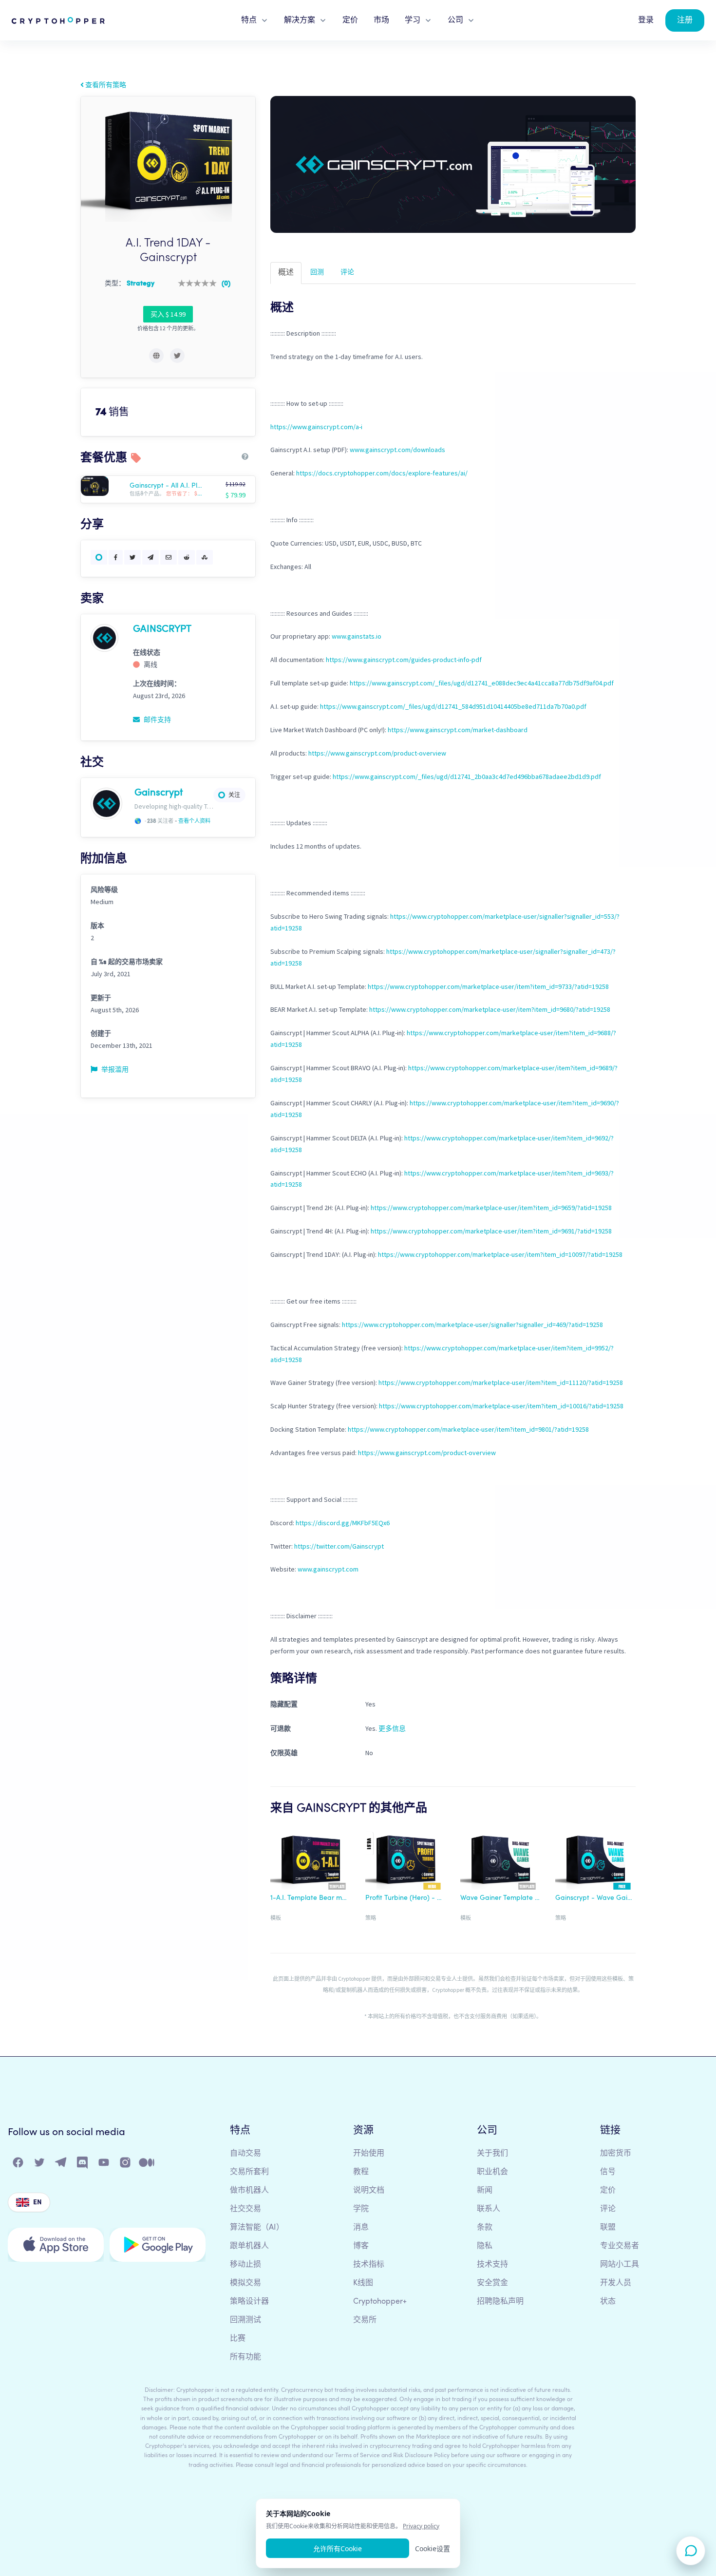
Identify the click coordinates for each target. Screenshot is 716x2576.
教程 (361, 2172)
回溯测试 (245, 2320)
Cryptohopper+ (380, 2302)
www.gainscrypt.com (328, 1569)
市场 (381, 20)
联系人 (489, 2209)
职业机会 (492, 2172)
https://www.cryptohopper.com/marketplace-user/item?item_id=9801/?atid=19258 (468, 1429)
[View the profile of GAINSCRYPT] (104, 637)
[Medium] (147, 2165)
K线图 (363, 2283)
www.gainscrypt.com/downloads (397, 450)
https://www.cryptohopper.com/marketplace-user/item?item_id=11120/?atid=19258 (501, 1383)
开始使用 (369, 2154)
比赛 (238, 2339)
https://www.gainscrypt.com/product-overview (377, 753)
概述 (286, 273)
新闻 (485, 2191)
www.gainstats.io (357, 636)
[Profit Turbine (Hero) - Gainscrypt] (405, 1860)
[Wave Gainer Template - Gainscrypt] (500, 1860)
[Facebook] (19, 2165)
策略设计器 (249, 2302)
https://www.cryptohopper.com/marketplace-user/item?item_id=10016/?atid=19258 (501, 1406)
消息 (361, 2228)
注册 (685, 20)
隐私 (485, 2246)
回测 (317, 272)
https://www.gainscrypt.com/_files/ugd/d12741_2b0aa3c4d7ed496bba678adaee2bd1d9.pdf (467, 777)
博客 (361, 2246)
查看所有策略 (105, 85)
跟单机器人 (249, 2246)
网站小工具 (620, 2265)
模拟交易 (245, 2283)
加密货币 (616, 2154)
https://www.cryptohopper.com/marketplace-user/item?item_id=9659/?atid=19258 (491, 1208)
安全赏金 (492, 2283)
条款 (485, 2228)
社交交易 (245, 2209)
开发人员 (616, 2283)
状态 (608, 2302)
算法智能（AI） (257, 2228)
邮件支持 (157, 720)
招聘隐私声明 (500, 2302)
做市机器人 (249, 2191)
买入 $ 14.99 (168, 314)
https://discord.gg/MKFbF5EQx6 (343, 1523)
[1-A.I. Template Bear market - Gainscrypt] (311, 1860)
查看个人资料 (194, 821)
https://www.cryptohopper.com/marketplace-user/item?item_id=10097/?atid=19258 (500, 1254)
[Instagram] (126, 2165)
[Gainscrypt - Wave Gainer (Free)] (595, 1860)
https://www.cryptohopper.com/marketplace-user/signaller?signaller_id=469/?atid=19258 (472, 1325)
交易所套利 (249, 2172)
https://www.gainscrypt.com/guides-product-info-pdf (404, 660)
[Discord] (83, 2165)
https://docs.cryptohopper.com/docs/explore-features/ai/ (382, 473)
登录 (646, 20)
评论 (347, 272)
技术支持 (492, 2265)
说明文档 (369, 2191)
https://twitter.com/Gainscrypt (339, 1546)
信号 (608, 2172)
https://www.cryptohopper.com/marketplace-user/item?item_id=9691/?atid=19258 (491, 1231)
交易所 (365, 2320)
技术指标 (369, 2265)
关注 (234, 795)
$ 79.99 (236, 495)
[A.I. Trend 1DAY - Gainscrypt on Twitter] (177, 356)
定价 (350, 20)
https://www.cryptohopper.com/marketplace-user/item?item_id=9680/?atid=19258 (490, 1009)
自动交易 (245, 2154)
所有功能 (245, 2357)
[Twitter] (40, 2165)
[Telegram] (61, 2165)
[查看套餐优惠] (104, 486)
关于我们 (492, 2154)
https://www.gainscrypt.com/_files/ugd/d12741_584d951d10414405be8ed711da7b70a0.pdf (453, 706)
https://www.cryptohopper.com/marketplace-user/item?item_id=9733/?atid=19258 (488, 986)
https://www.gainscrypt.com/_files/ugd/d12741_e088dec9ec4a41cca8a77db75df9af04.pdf (482, 683)
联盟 (608, 2228)
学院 (361, 2209)
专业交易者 (620, 2246)
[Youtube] (104, 2165)
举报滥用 (114, 1069)
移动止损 (245, 2265)
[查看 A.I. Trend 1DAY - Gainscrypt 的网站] (156, 356)
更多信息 (392, 1728)
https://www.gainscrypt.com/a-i (316, 427)
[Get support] (691, 2551)
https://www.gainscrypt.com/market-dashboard (458, 730)
